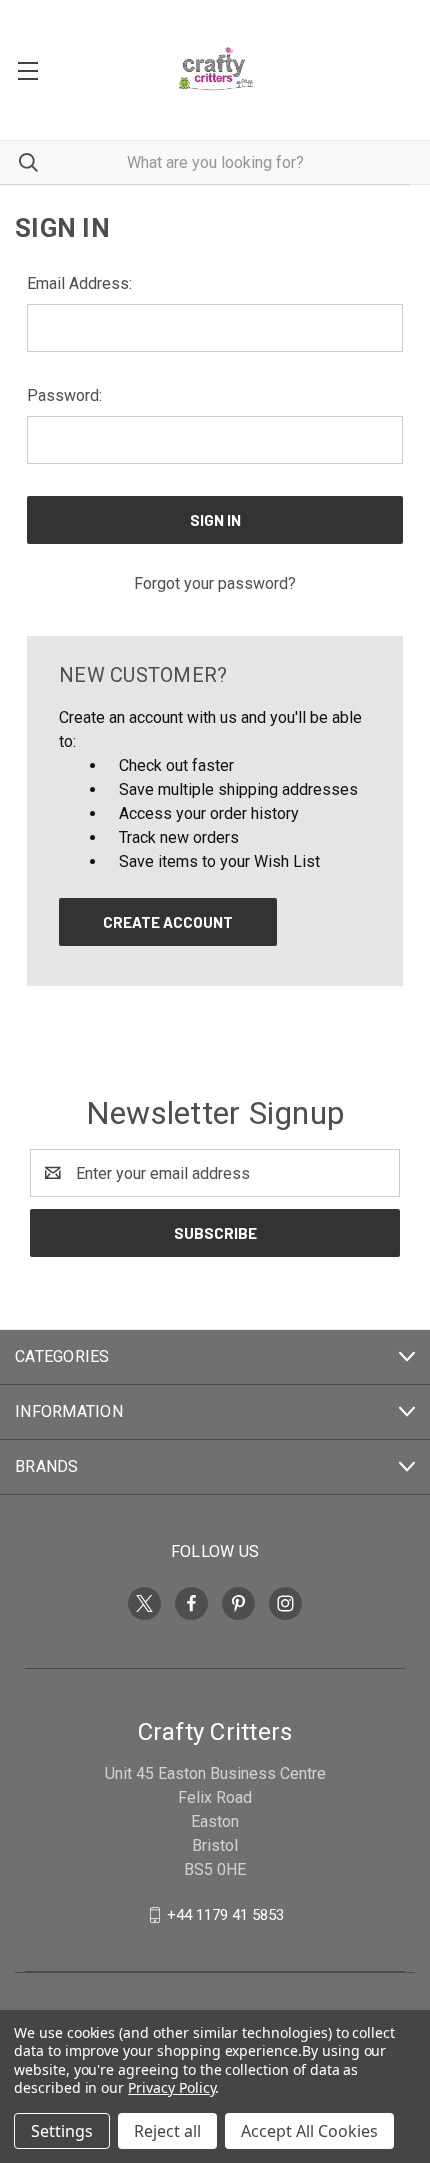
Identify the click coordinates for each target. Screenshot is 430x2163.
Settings (62, 2131)
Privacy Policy (171, 2087)
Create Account (168, 922)
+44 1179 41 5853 (225, 1915)
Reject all (167, 2131)
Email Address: (79, 283)
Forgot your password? (215, 583)
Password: (64, 395)
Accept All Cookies (309, 2131)
